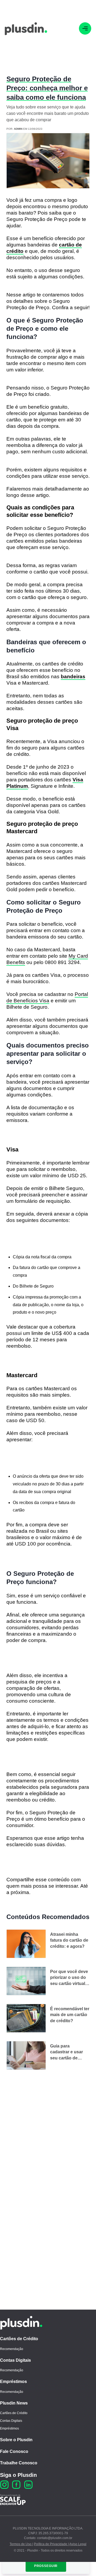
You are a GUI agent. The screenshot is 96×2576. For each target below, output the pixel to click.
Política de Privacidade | (51, 2544)
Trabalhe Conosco (19, 2463)
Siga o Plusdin (18, 2475)
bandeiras (73, 677)
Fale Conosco (14, 2451)
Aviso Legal (78, 2544)
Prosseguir (46, 2566)
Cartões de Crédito (19, 2339)
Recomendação (12, 2349)
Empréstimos (13, 2382)
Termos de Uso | (21, 2544)
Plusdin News (14, 2403)
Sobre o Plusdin (16, 2440)
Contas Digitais (15, 2360)
